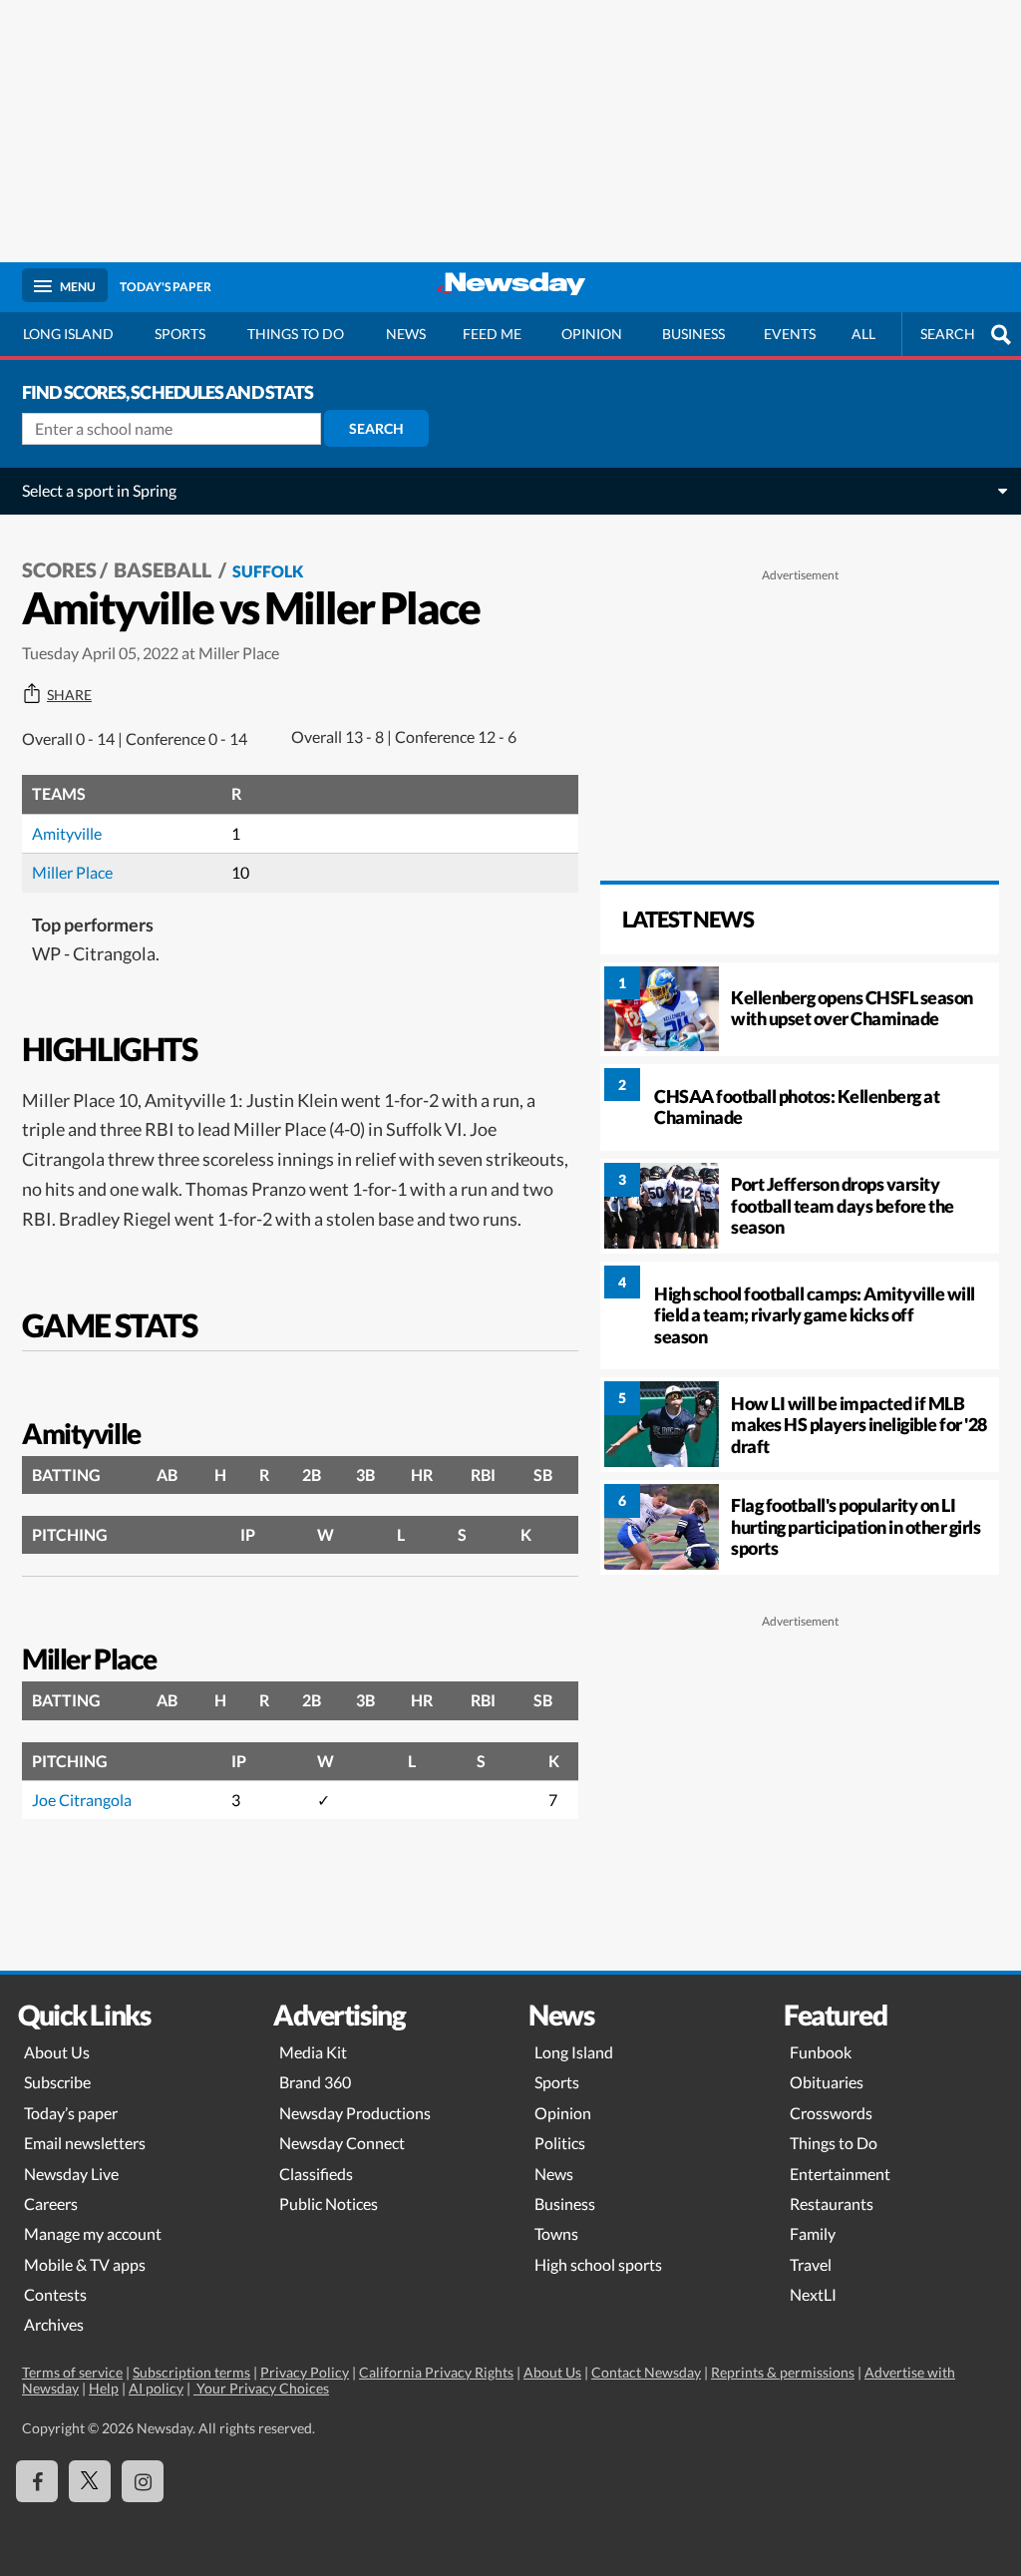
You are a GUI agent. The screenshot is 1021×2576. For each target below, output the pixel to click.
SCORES (59, 569)
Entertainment (840, 2174)
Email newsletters (85, 2143)
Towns (556, 2233)
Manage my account (93, 2233)
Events (790, 334)
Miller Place (72, 872)
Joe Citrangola (82, 1800)
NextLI (813, 2294)
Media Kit (313, 2052)
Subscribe (57, 2082)
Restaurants (832, 2204)
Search (376, 428)
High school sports (598, 2264)
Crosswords (831, 2113)
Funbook (821, 2052)
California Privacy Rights (436, 2372)
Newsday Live (71, 2174)
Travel (811, 2264)
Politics (560, 2143)
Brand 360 (315, 2082)
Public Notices (329, 2204)
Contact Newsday (646, 2372)
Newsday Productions (355, 2113)
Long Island (68, 334)
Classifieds (316, 2174)
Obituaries (827, 2082)
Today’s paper (71, 2113)
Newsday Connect (342, 2143)
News (406, 334)
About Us (57, 2052)
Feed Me (492, 334)
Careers (51, 2204)
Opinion (592, 334)
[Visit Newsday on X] (90, 2481)
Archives (54, 2324)
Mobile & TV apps (85, 2264)
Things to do (296, 334)
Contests (55, 2294)
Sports (180, 334)
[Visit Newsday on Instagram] (143, 2481)
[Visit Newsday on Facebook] (37, 2481)
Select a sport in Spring (99, 490)
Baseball (165, 569)
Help (104, 2388)
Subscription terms (191, 2372)
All (863, 334)
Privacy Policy (305, 2372)
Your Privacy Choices (261, 2388)
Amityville (67, 833)
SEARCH (948, 334)
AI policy (156, 2388)
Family (813, 2233)
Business (693, 334)
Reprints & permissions (783, 2372)
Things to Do (834, 2143)
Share (69, 695)
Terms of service (72, 2372)
